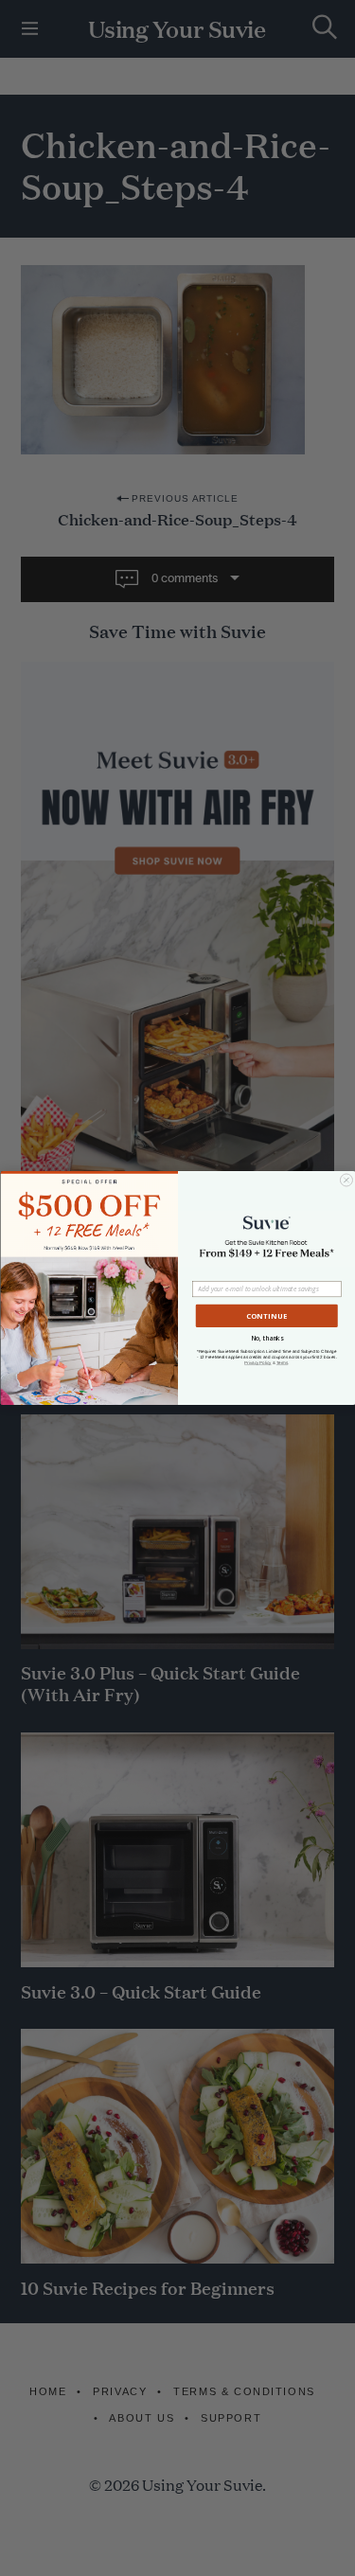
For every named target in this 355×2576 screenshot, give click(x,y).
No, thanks (266, 1338)
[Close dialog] (346, 1180)
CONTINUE (266, 1316)
